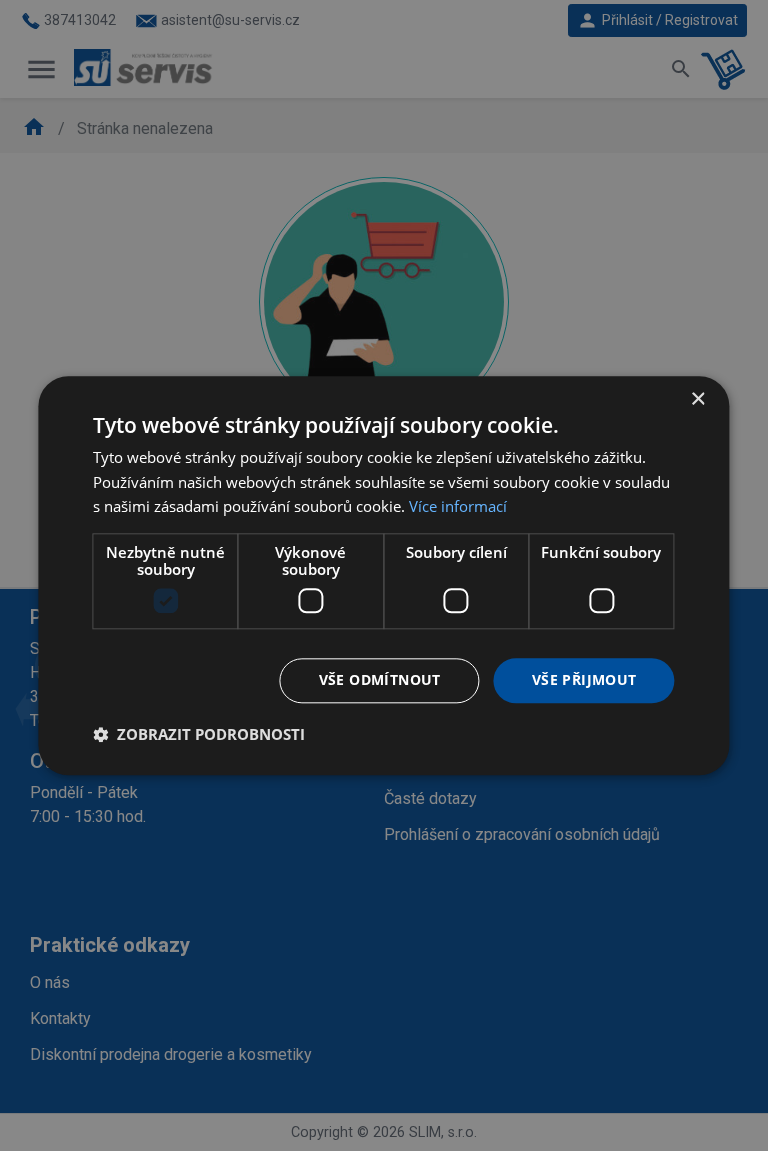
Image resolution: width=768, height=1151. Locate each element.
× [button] (697, 399)
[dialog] (383, 575)
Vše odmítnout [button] (380, 679)
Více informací (458, 507)
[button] (199, 734)
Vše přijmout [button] (584, 679)
